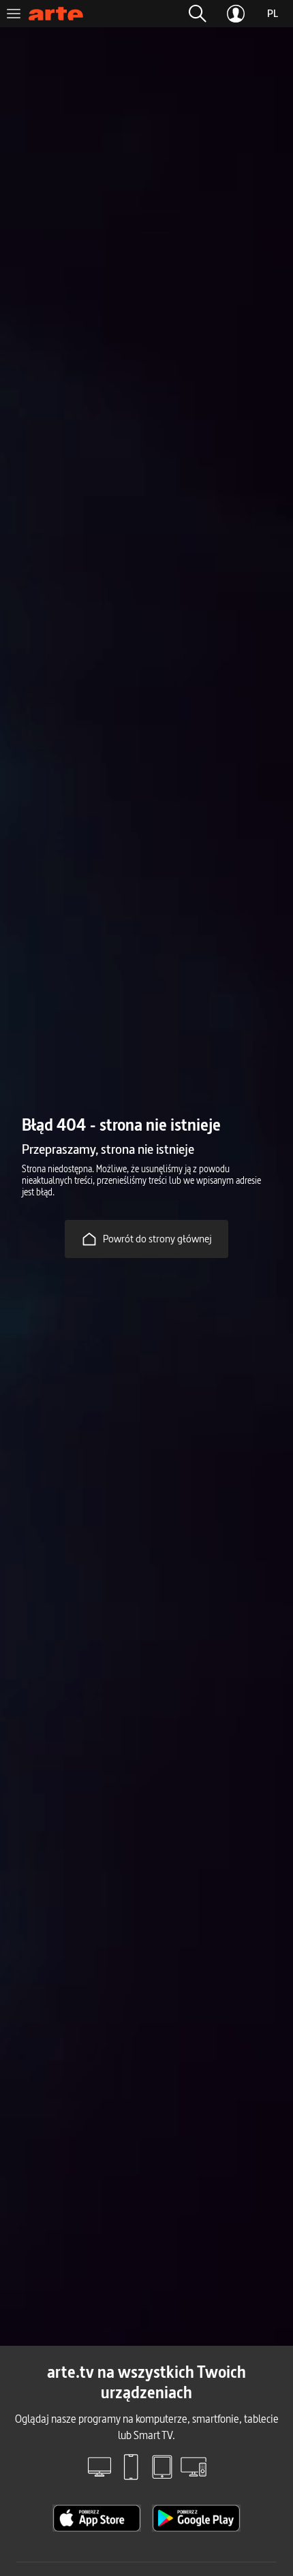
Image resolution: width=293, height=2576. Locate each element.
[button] (198, 14)
